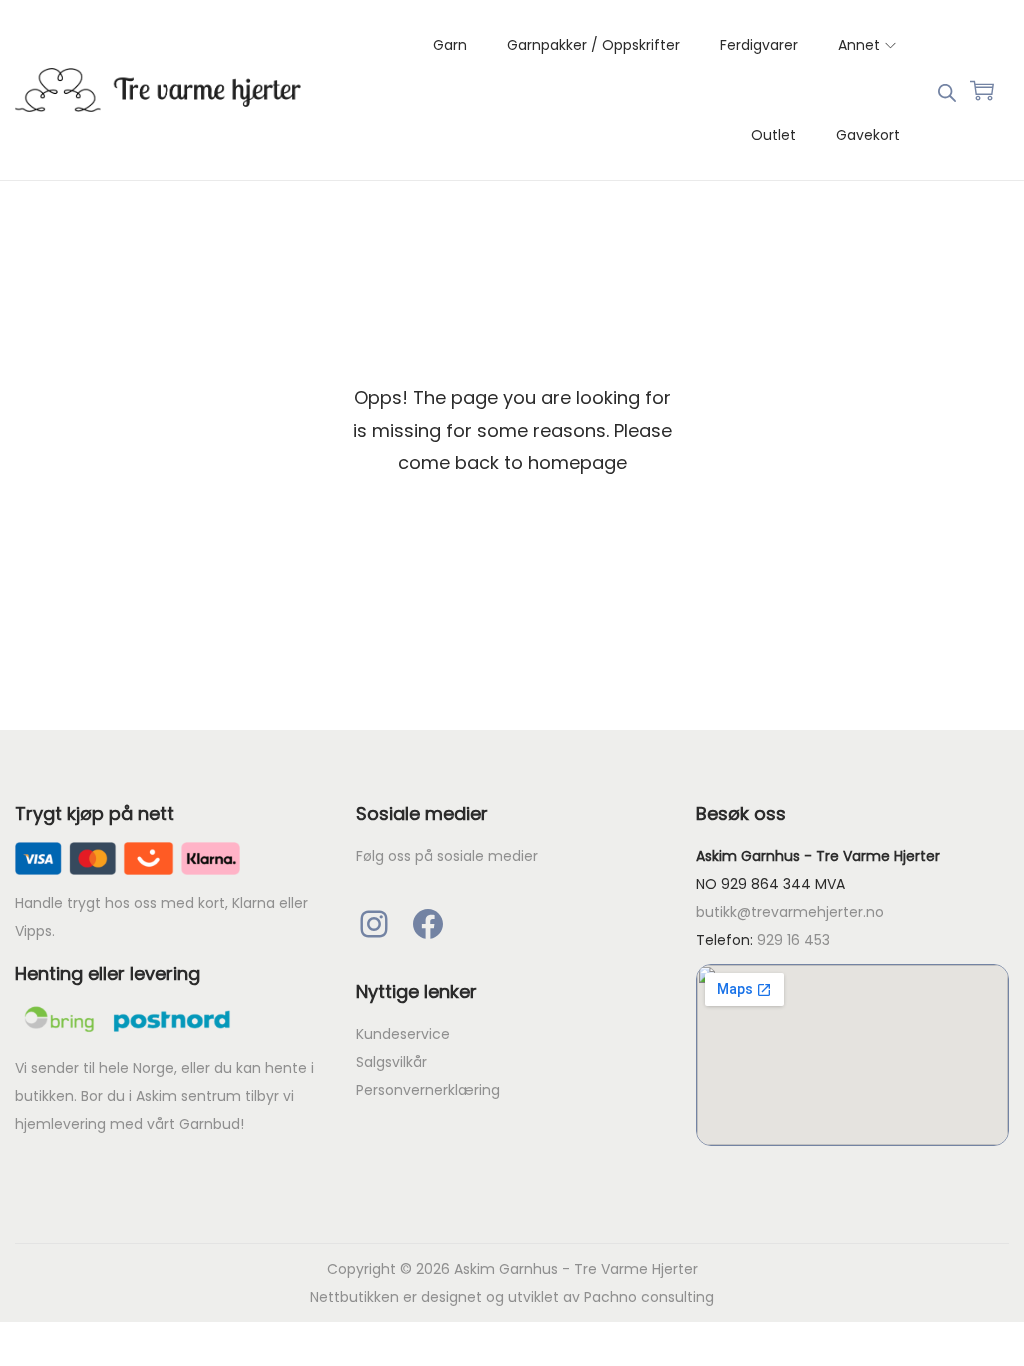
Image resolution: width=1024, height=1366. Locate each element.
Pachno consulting (649, 1297)
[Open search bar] (947, 89)
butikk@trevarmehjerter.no (790, 912)
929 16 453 (793, 940)
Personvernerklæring (428, 1090)
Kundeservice (403, 1034)
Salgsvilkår (391, 1062)
